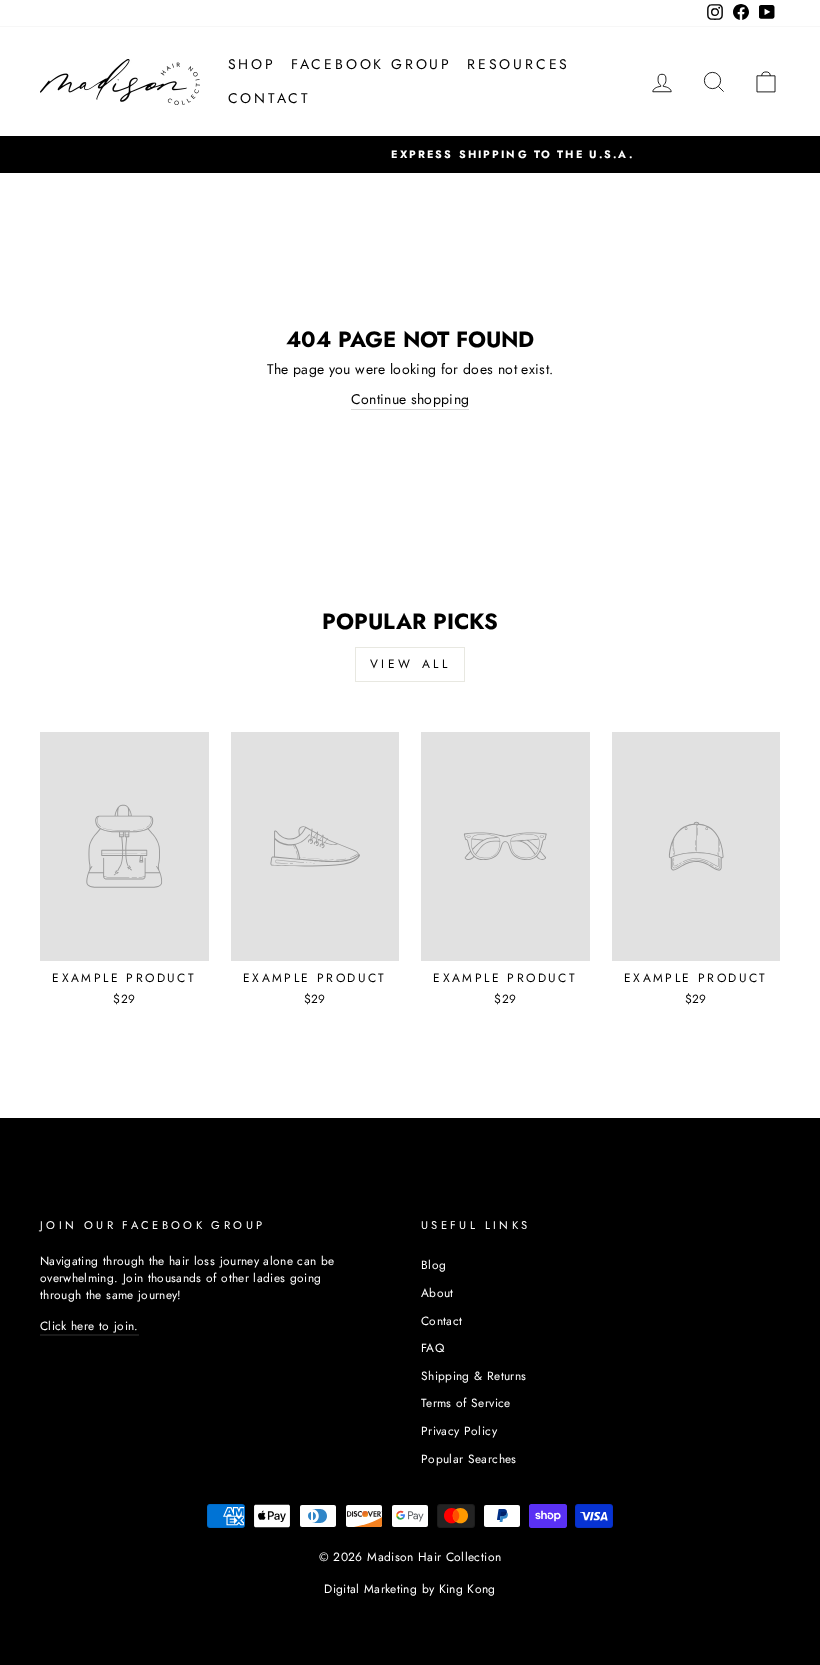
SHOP (252, 64)
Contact (441, 1320)
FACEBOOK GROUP (371, 64)
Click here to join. (89, 1325)
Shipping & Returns (473, 1375)
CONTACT (270, 98)
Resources (518, 64)
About (437, 1292)
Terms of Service (466, 1402)
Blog (433, 1264)
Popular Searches (469, 1458)
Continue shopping (410, 399)
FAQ (432, 1347)
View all (410, 664)
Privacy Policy (459, 1430)
